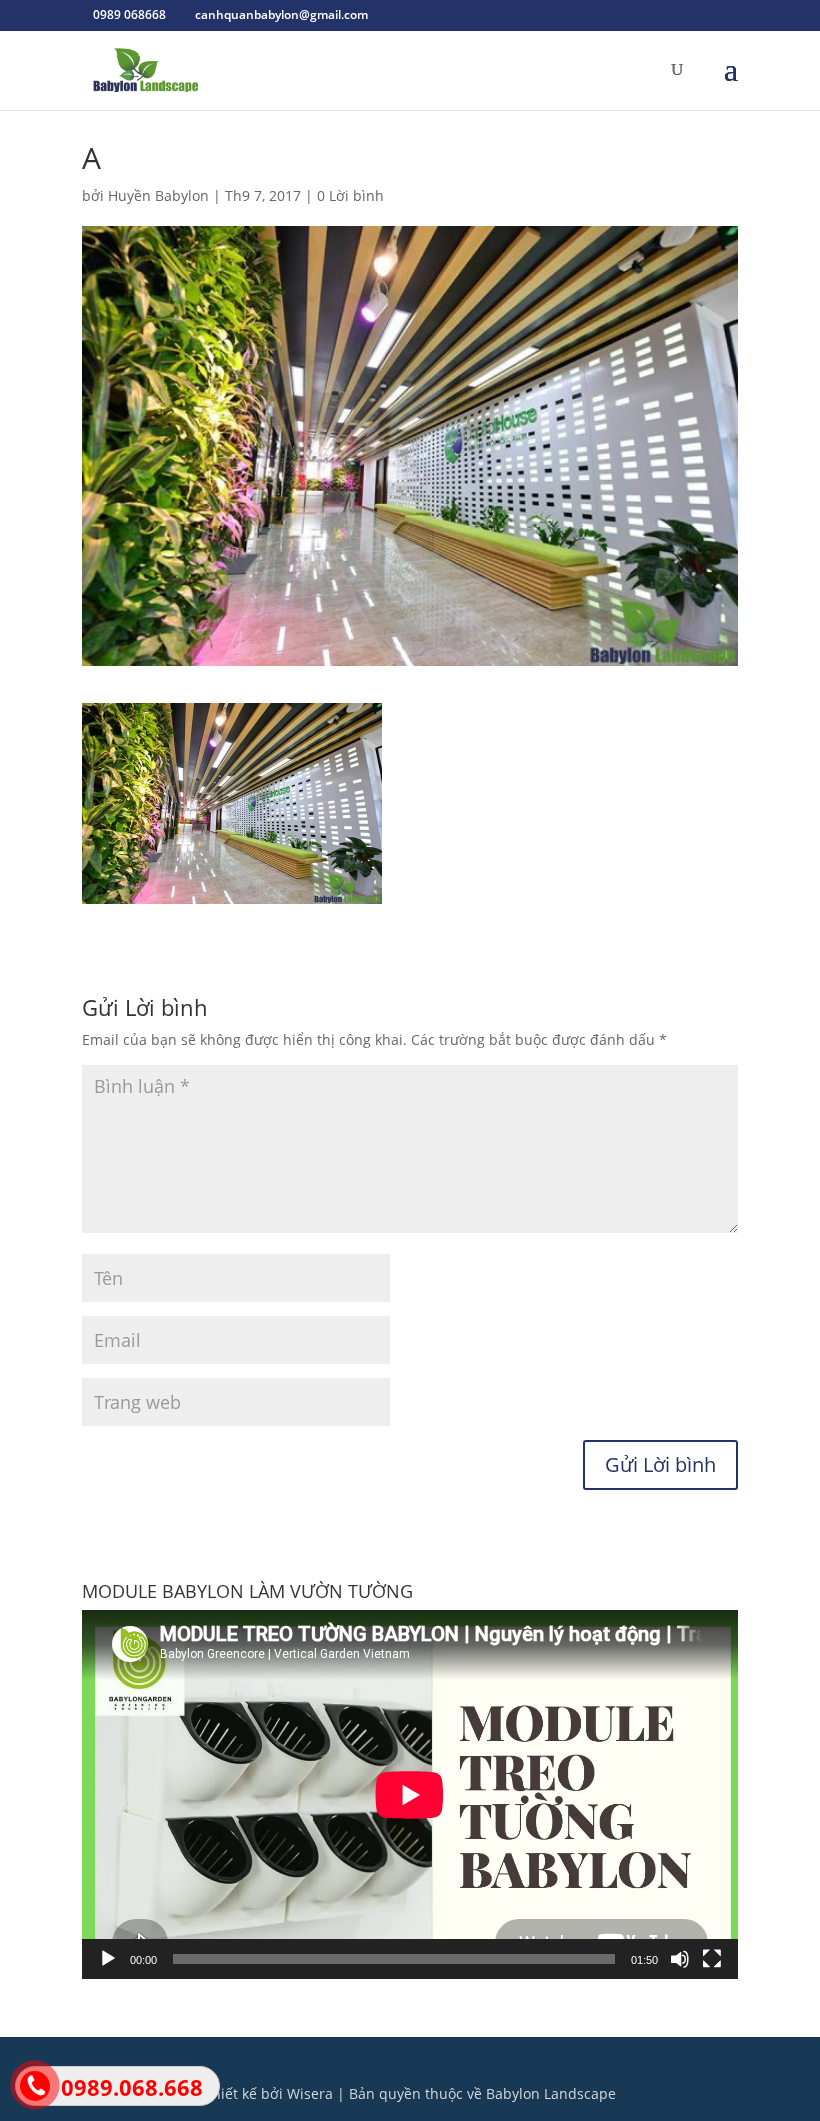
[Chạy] (108, 1959)
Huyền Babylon (158, 195)
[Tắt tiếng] (680, 1959)
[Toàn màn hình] (712, 1959)
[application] (410, 1794)
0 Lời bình (350, 195)
